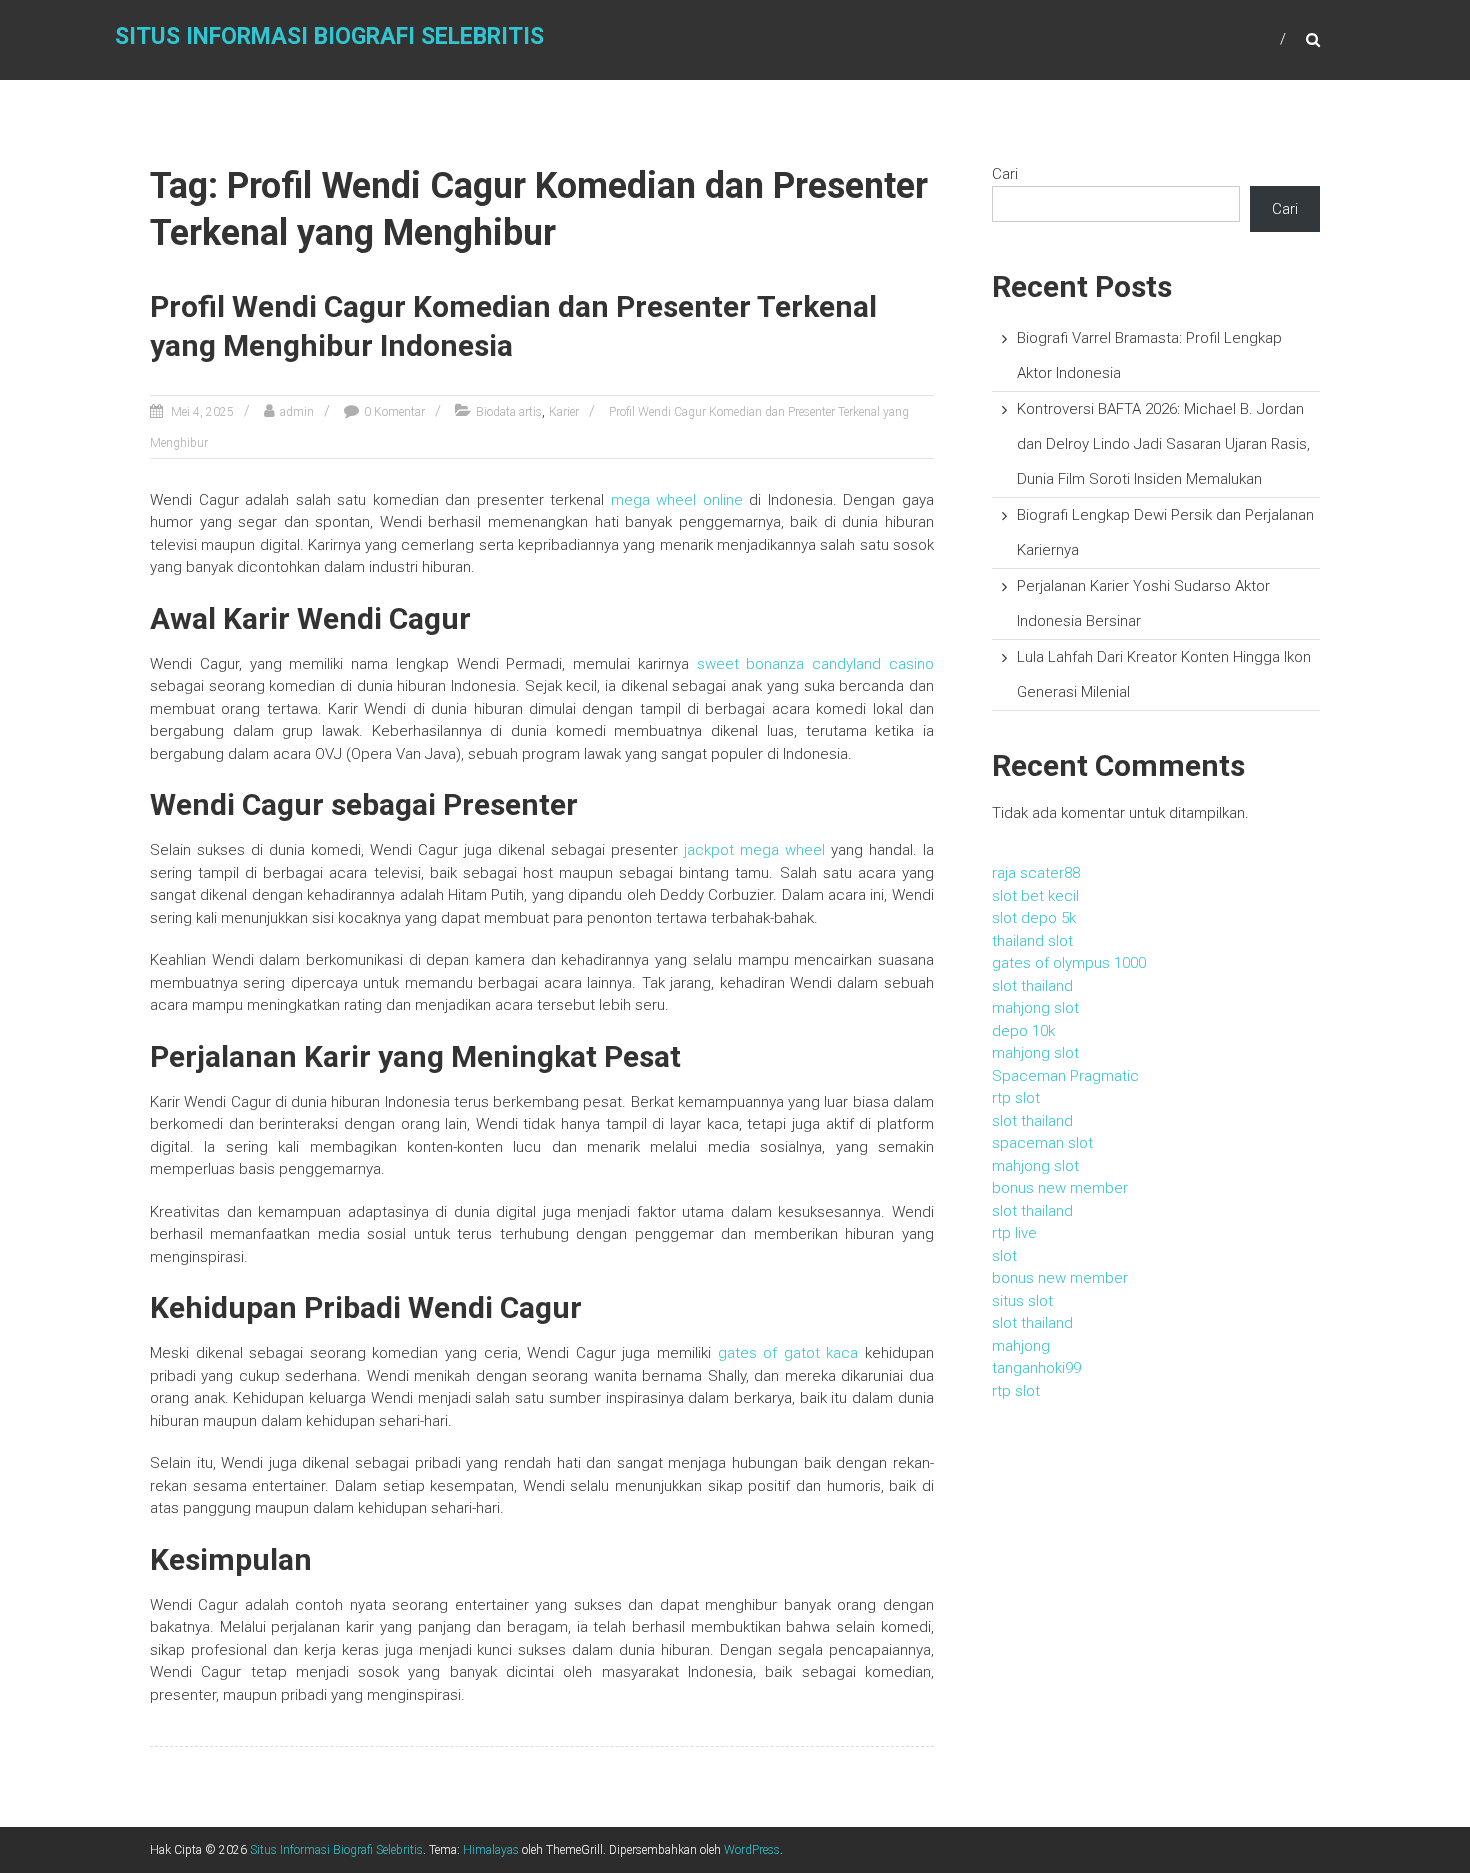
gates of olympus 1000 (1069, 963)
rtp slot (1016, 1098)
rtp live (1014, 1233)
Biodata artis (509, 412)
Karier (564, 412)
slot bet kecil (1035, 896)
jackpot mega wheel (754, 850)
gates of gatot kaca (788, 1353)
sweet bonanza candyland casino (815, 664)
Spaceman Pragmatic (1065, 1076)
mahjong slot (1035, 1008)
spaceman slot (1042, 1143)
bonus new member (1060, 1188)
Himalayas (491, 1850)
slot (1004, 1256)
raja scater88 (1036, 873)
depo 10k (1023, 1031)
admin (297, 412)
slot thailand (1032, 986)
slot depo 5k (1034, 918)
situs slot (1022, 1301)
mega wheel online (677, 500)
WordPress (752, 1850)
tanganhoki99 (1036, 1368)
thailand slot (1032, 941)
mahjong (1021, 1346)
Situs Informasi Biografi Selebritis (329, 36)
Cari (1005, 174)
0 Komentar (394, 412)
